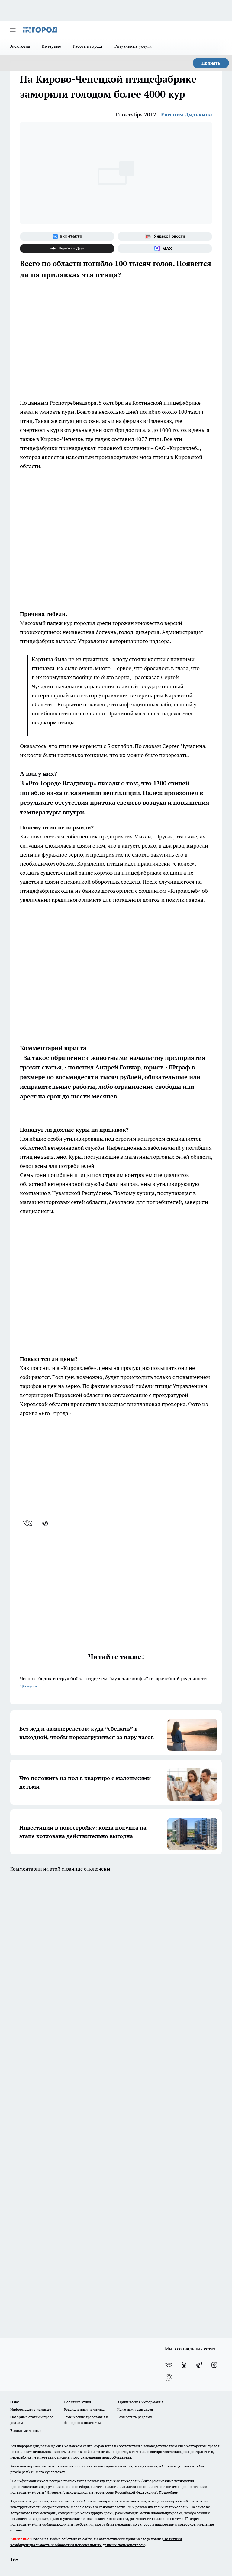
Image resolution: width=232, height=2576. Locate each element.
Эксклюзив (20, 46)
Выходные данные (26, 2430)
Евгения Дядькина (187, 114)
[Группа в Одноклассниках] (184, 2365)
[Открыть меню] (13, 30)
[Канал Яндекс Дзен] (67, 249)
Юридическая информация (140, 2402)
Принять (211, 63)
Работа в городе (88, 46)
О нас (15, 2402)
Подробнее (168, 2492)
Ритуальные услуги (133, 46)
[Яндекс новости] (165, 236)
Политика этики (77, 2402)
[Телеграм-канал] (199, 2365)
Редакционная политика (84, 2409)
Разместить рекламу (135, 2417)
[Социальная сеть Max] (165, 249)
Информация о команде (31, 2409)
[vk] (28, 1523)
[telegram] (47, 1523)
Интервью (51, 46)
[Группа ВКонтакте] (67, 236)
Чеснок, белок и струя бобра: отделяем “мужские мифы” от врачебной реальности (113, 1682)
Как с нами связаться (135, 2409)
